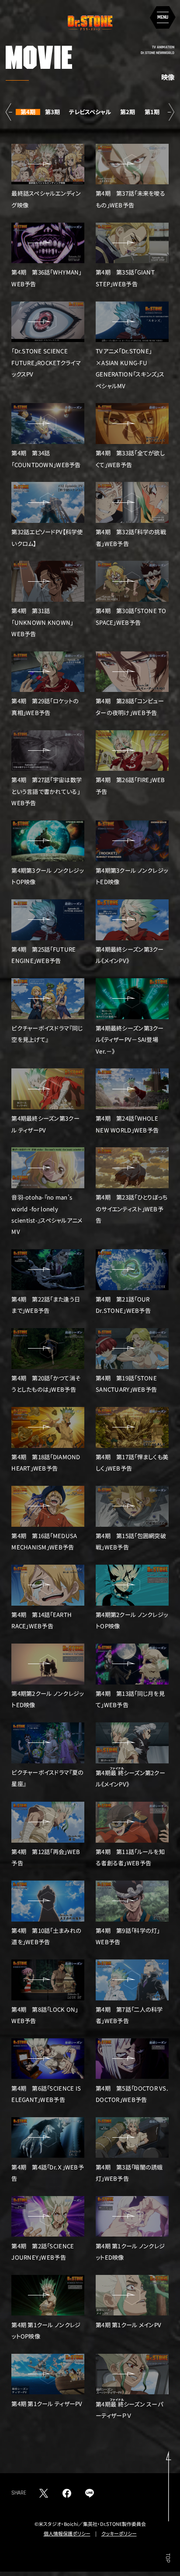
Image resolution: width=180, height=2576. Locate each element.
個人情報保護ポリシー (67, 2533)
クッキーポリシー (119, 2533)
